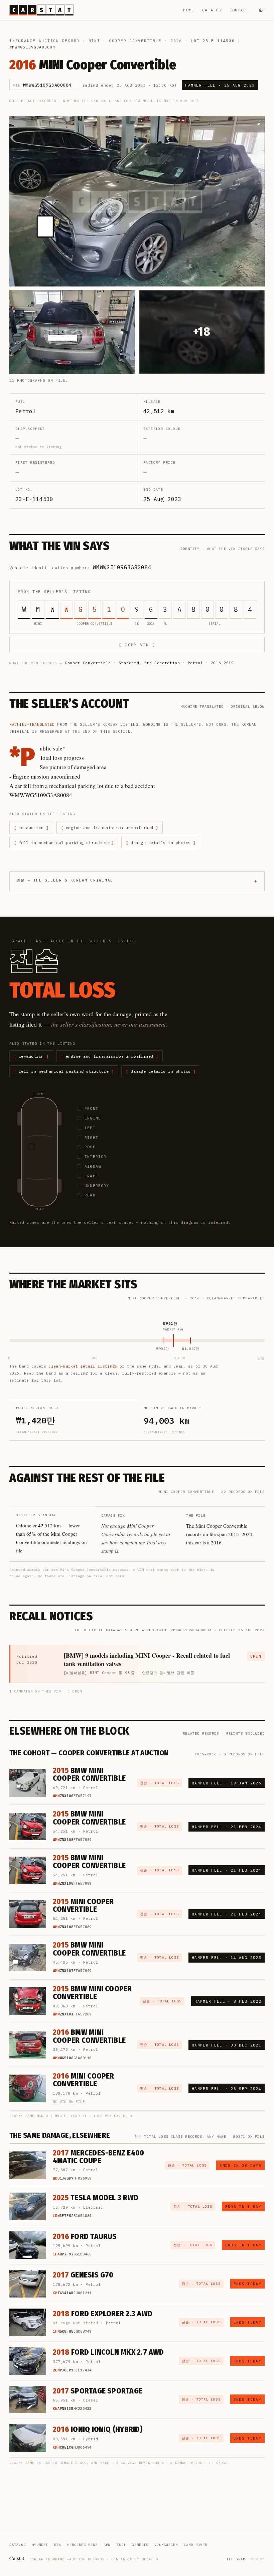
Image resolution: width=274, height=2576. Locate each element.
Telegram (236, 2559)
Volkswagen (166, 2545)
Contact (239, 10)
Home (189, 10)
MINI (94, 41)
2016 (176, 41)
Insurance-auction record (44, 41)
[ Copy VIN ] (137, 645)
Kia (58, 2545)
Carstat (17, 2558)
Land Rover (195, 2545)
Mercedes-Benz (82, 2545)
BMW (107, 2545)
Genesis (140, 2545)
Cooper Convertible (135, 41)
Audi (121, 2545)
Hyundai (40, 2545)
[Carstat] (41, 10)
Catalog (212, 10)
